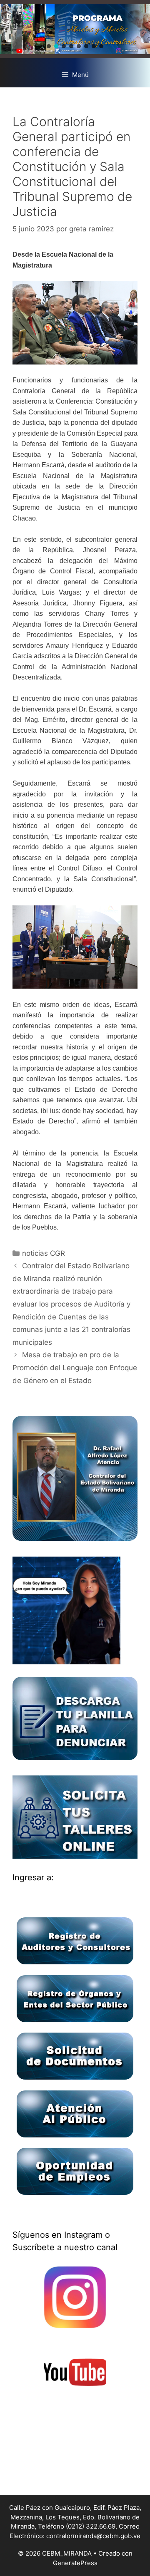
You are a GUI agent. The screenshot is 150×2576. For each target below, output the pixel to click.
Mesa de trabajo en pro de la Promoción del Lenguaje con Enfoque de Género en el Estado (75, 1367)
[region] (75, 29)
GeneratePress (75, 2563)
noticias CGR (44, 1253)
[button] (49, 46)
